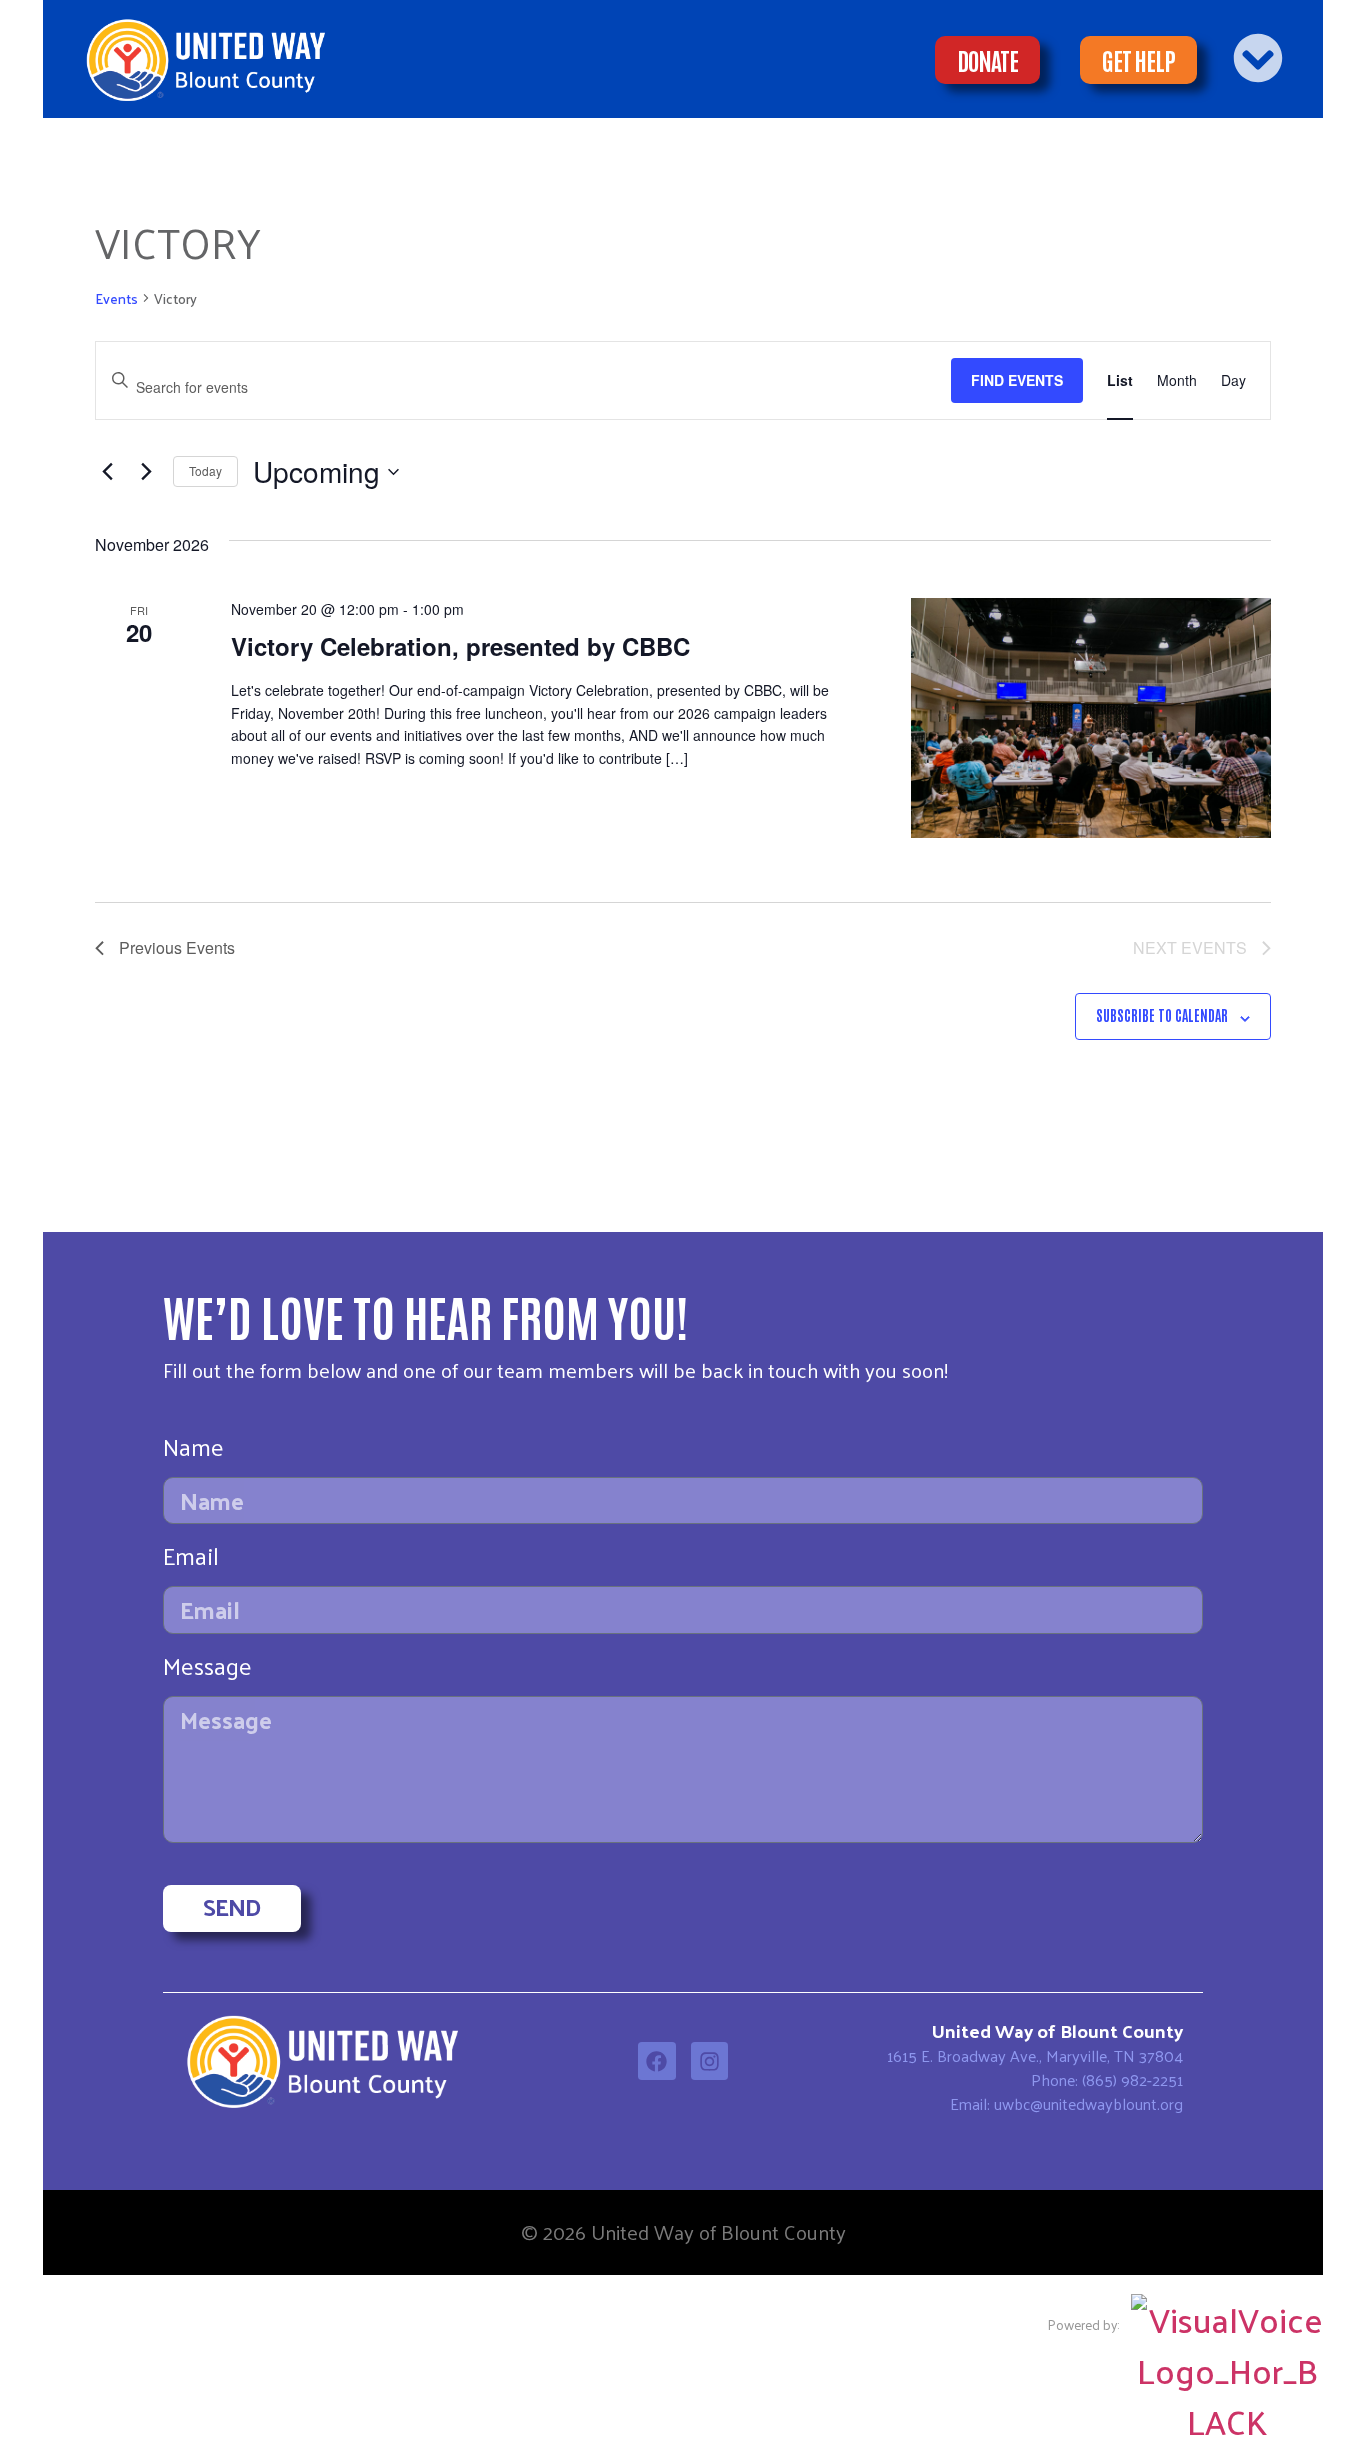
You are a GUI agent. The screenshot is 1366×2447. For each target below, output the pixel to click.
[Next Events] (146, 472)
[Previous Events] (107, 472)
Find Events (1017, 380)
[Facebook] (657, 2061)
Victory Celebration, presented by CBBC (460, 646)
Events (116, 299)
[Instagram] (710, 2061)
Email (191, 1560)
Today (205, 470)
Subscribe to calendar (1162, 1015)
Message (207, 1670)
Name (193, 1451)
